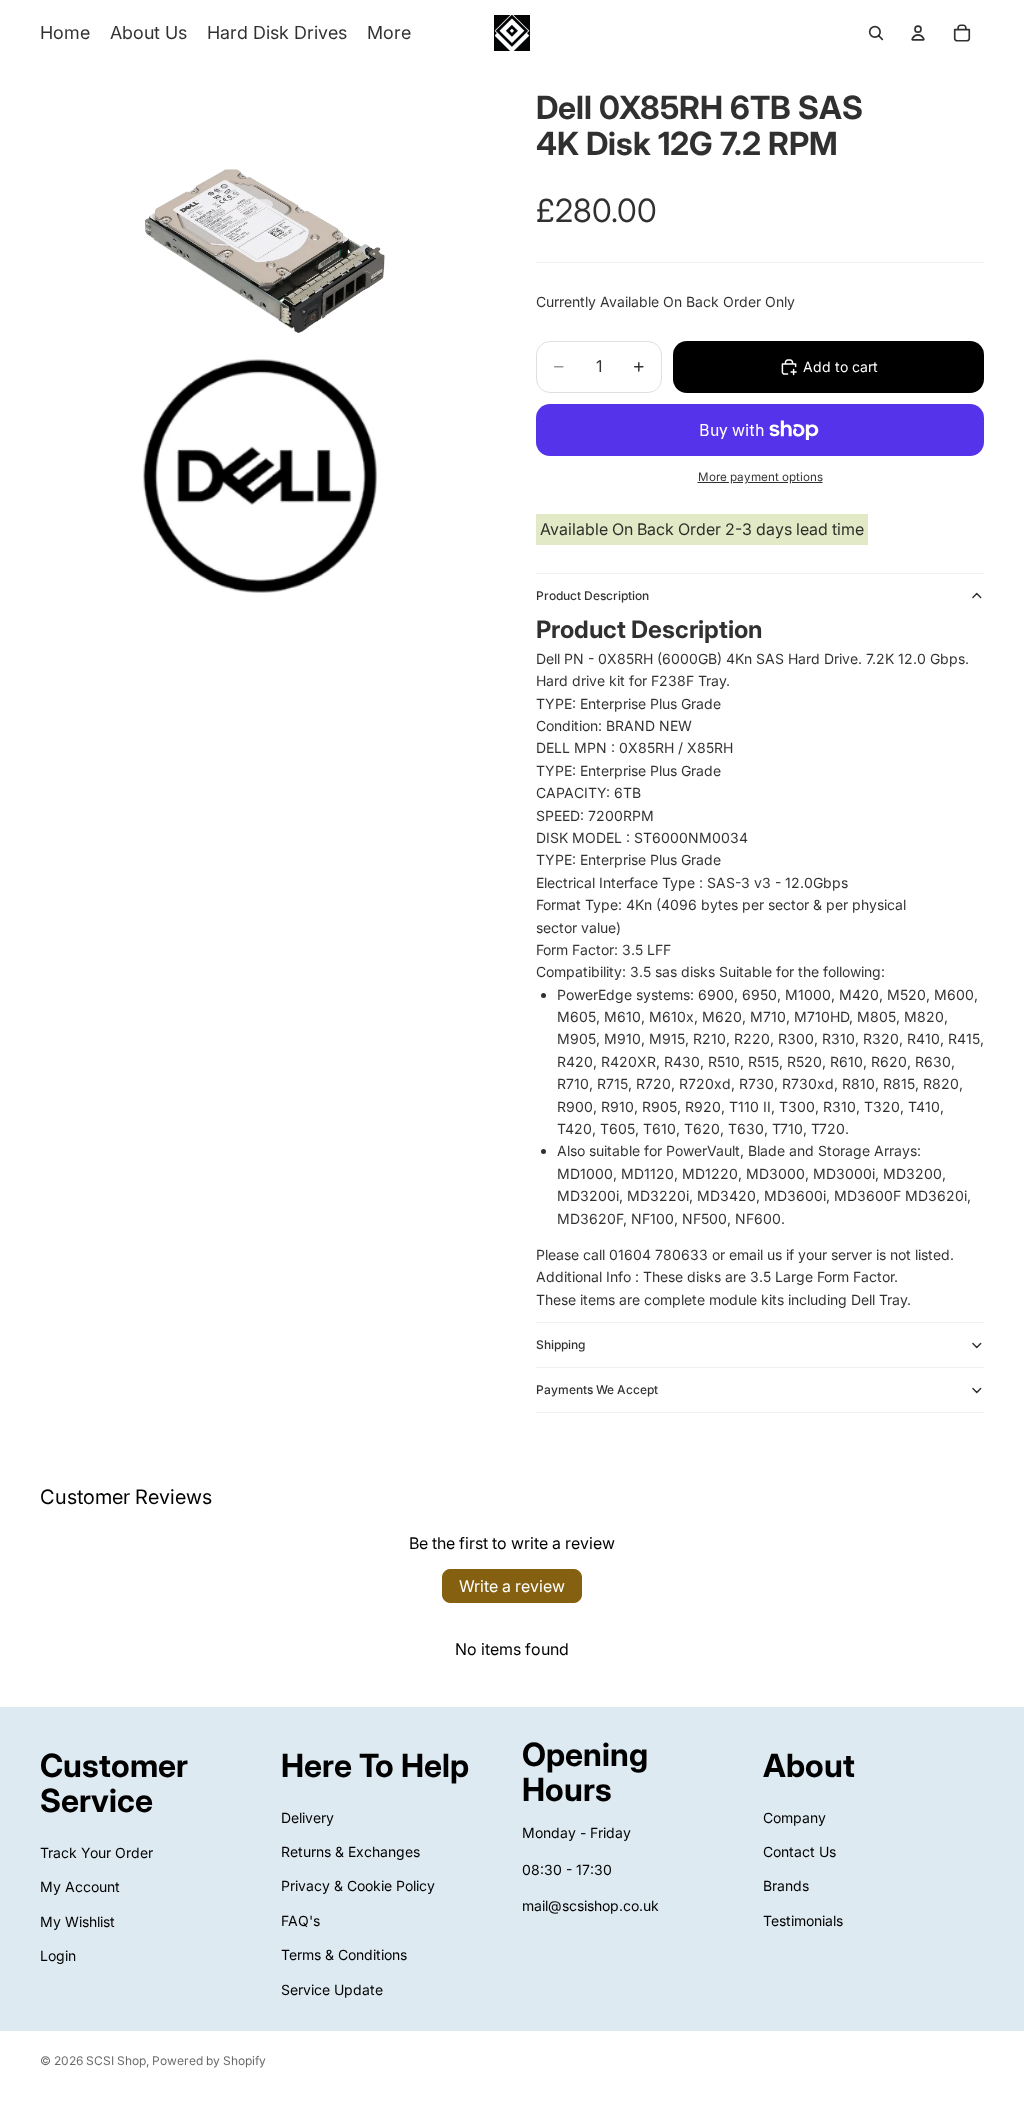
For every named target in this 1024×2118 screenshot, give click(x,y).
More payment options (760, 477)
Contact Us (799, 1851)
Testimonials (803, 1920)
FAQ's (300, 1920)
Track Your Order (96, 1852)
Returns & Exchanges (350, 1851)
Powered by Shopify (209, 2060)
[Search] (876, 33)
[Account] (918, 33)
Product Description (592, 595)
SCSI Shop (116, 2060)
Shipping (560, 1344)
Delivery (307, 1817)
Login (58, 1955)
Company (794, 1817)
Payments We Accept (597, 1389)
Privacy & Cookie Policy (358, 1886)
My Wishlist (77, 1921)
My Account (80, 1887)
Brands (786, 1886)
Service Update (332, 1989)
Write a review (512, 1586)
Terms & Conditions (344, 1954)
